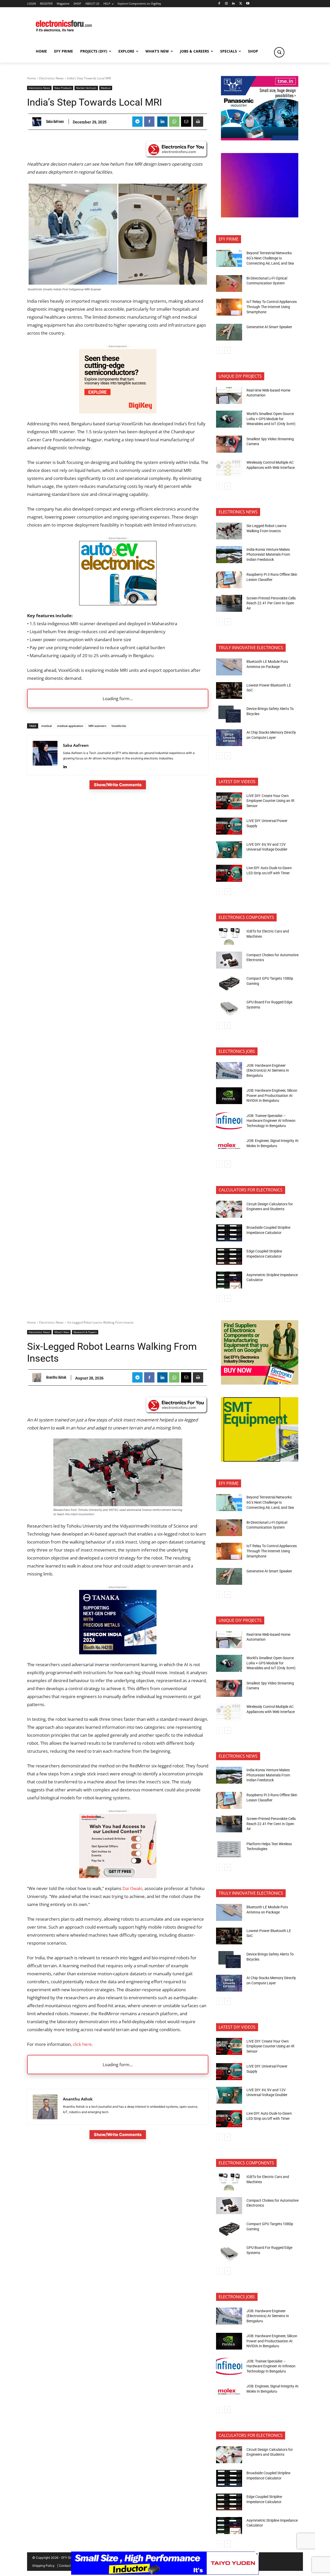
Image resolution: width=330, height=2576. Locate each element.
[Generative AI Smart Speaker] (229, 332)
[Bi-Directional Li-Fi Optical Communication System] (229, 284)
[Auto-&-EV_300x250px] (118, 604)
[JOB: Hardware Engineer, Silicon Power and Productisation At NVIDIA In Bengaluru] (229, 1096)
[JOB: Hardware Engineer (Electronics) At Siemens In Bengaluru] (229, 1071)
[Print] (198, 122)
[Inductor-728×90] (165, 2573)
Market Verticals (86, 88)
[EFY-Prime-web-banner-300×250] (260, 216)
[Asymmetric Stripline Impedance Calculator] (229, 1280)
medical (47, 726)
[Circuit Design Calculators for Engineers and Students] (229, 1209)
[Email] (186, 122)
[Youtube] (248, 4)
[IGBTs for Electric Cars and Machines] (229, 937)
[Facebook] (219, 4)
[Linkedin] (233, 4)
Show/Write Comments (118, 785)
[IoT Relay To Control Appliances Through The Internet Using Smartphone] (229, 307)
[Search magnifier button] (279, 52)
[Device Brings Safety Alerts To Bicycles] (229, 714)
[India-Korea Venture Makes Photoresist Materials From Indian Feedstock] (229, 555)
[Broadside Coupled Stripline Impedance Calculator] (229, 1233)
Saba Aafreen (55, 122)
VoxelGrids (119, 726)
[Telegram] (137, 122)
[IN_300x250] (260, 139)
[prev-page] (219, 350)
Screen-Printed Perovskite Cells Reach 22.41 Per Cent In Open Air (271, 603)
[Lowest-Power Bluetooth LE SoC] (229, 691)
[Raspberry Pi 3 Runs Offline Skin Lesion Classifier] (229, 580)
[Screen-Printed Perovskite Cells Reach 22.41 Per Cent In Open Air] (229, 603)
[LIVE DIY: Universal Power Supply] (229, 826)
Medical (106, 88)
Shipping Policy (43, 2566)
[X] (241, 4)
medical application (70, 726)
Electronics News (51, 78)
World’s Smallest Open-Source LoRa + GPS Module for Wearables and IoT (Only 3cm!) (271, 419)
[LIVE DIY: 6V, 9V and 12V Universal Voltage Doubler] (229, 850)
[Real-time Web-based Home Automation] (229, 395)
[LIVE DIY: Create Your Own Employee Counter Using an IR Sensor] (229, 801)
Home (31, 78)
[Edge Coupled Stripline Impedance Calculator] (229, 1257)
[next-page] (228, 350)
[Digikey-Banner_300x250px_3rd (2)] (118, 412)
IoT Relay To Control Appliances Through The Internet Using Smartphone (272, 307)
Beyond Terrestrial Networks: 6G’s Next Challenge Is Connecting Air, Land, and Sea (271, 258)
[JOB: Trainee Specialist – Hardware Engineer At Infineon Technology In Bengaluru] (229, 1121)
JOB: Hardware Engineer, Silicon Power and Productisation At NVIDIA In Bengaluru (272, 1095)
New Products (63, 88)
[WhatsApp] (174, 122)
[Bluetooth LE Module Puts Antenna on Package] (229, 667)
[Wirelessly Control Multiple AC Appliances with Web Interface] (229, 468)
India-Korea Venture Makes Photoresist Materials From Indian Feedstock (268, 554)
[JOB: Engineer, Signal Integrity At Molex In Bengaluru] (229, 1146)
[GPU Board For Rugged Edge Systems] (229, 1007)
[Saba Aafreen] (38, 122)
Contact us (67, 2566)
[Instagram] (226, 4)
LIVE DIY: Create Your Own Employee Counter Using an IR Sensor (270, 801)
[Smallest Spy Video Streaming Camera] (229, 444)
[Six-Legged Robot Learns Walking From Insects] (229, 531)
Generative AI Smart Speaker (269, 327)
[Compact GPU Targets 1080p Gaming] (229, 984)
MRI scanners (97, 726)
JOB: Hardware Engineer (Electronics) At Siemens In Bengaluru (268, 1070)
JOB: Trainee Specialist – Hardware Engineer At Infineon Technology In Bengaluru (271, 1121)
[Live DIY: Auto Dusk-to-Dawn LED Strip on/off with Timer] (229, 873)
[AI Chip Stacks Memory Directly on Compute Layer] (229, 738)
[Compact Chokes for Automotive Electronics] (229, 960)
